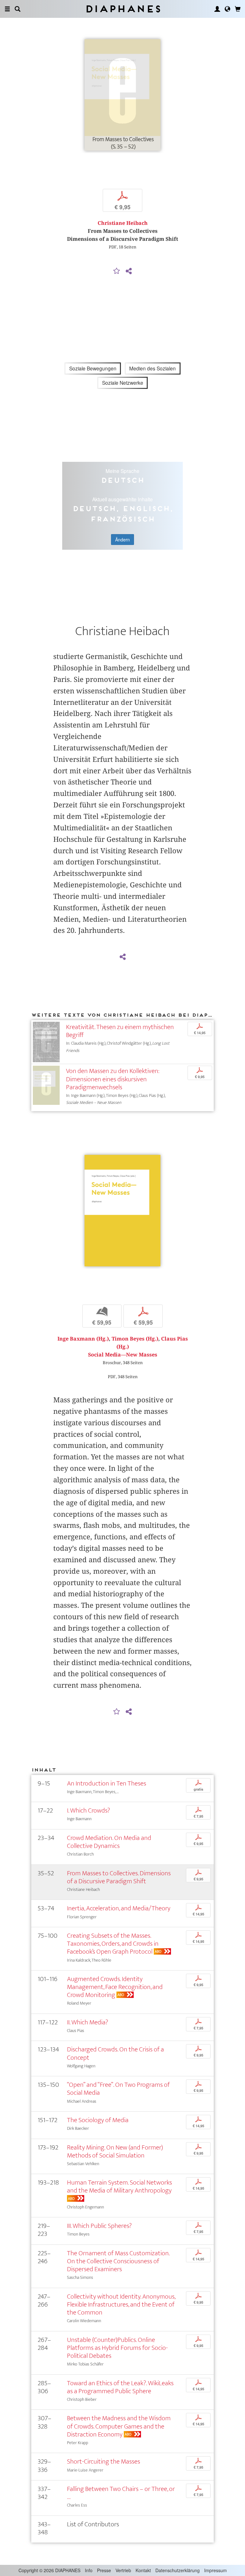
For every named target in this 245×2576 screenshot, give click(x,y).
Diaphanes (123, 9)
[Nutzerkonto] (217, 9)
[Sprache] (227, 9)
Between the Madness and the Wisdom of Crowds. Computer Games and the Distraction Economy (119, 2426)
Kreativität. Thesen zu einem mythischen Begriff (120, 1031)
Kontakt (143, 2570)
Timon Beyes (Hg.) (135, 1339)
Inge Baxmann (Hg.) (83, 1339)
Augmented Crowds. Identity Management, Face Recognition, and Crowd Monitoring (115, 1987)
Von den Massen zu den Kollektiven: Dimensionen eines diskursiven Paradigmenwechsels (113, 1079)
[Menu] (7, 9)
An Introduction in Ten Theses (107, 1783)
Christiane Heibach (123, 223)
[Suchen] (18, 9)
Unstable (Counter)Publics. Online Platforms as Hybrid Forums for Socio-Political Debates (117, 2348)
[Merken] (117, 271)
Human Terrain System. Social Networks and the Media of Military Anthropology (119, 2186)
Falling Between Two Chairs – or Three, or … (121, 2493)
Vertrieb (123, 2570)
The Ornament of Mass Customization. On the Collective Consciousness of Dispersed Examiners (118, 2261)
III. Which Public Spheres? (99, 2226)
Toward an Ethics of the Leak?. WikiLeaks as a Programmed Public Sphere (120, 2387)
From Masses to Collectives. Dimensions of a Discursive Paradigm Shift (119, 1877)
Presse (104, 2570)
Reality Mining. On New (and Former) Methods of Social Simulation (115, 2151)
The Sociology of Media (98, 2120)
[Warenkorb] (238, 9)
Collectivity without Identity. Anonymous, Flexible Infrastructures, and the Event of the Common (121, 2304)
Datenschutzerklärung (178, 2570)
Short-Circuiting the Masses (104, 2462)
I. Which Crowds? (89, 1810)
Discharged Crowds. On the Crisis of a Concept (115, 2053)
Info (89, 2570)
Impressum (215, 2570)
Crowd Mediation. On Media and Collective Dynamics (109, 1842)
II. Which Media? (88, 2022)
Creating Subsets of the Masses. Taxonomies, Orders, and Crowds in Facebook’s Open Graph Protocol (113, 1944)
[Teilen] (129, 271)
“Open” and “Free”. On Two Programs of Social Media (118, 2089)
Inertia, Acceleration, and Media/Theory (119, 1908)
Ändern (122, 540)
